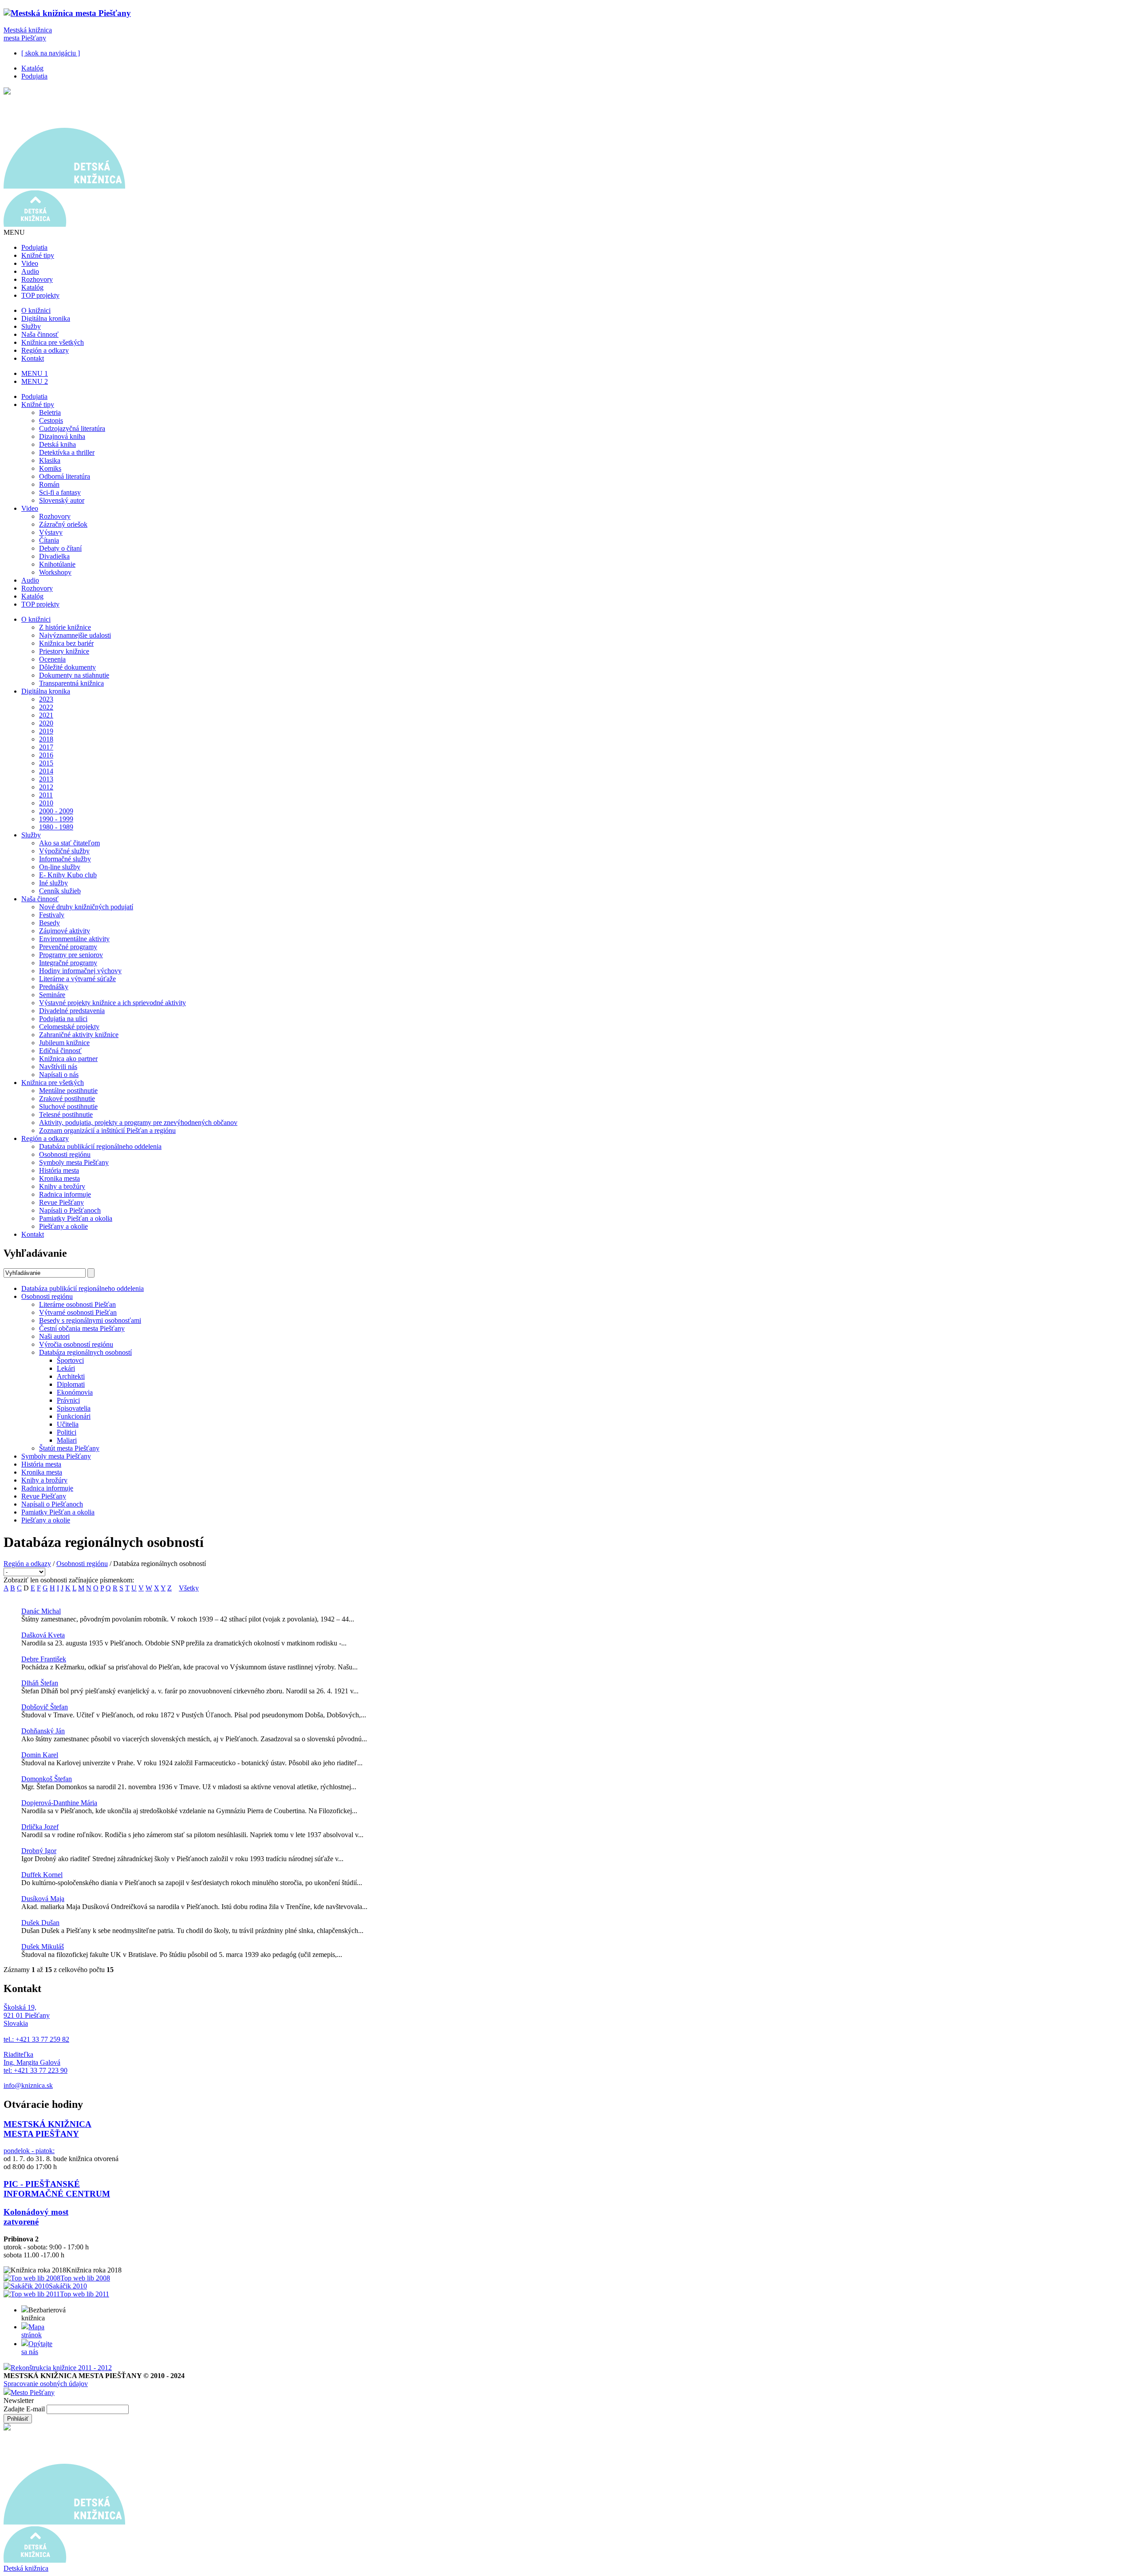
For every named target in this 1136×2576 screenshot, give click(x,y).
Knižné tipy (38, 255)
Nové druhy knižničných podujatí (86, 907)
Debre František (44, 1659)
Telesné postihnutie (66, 1114)
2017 (46, 747)
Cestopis (51, 420)
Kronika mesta (59, 1178)
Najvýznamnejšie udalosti (75, 635)
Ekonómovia (75, 1392)
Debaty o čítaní (60, 548)
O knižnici (36, 310)
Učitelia (68, 1424)
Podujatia (34, 76)
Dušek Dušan (40, 1923)
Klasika (50, 460)
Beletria (50, 412)
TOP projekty (40, 295)
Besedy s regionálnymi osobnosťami (90, 1320)
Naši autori (54, 1336)
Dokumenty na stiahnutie (74, 675)
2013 (46, 779)
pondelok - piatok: (29, 2151)
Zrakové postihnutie (67, 1099)
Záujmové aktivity (65, 931)
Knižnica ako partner (68, 1059)
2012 (46, 787)
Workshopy (55, 572)
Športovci (70, 1360)
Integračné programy (68, 963)
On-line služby (60, 867)
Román (49, 484)
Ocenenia (52, 659)
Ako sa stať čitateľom (69, 843)
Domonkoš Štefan (47, 1779)
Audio (30, 271)
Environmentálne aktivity (74, 939)
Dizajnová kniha (62, 436)
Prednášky (54, 987)
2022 (46, 707)
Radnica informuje (65, 1194)
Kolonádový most (36, 2212)
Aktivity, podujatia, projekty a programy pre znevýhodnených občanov (138, 1122)
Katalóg (32, 68)
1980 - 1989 (56, 827)
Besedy (49, 923)
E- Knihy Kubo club (68, 875)
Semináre (52, 995)
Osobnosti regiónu (65, 1154)
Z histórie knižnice (65, 627)
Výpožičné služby (64, 851)
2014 (46, 771)
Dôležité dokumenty (67, 667)
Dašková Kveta (43, 1635)
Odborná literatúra (65, 476)
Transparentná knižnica (71, 683)
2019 (46, 731)
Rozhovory (37, 279)
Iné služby (53, 883)
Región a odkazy (45, 350)
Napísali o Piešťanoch (70, 1210)
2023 (46, 699)
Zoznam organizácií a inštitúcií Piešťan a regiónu (107, 1130)
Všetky (189, 1588)
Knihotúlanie (57, 564)
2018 (46, 739)
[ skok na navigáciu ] (51, 53)
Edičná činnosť (60, 1051)
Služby (31, 326)
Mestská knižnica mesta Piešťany (28, 34)
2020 (46, 723)
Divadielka (54, 556)
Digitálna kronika (46, 318)
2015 (46, 763)
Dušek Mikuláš (43, 1947)
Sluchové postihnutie (68, 1107)
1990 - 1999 (56, 819)
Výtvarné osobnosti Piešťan (78, 1312)
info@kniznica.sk (28, 2085)
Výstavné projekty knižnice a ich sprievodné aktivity (112, 1003)
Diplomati (71, 1384)
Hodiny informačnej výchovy (80, 971)
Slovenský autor (62, 500)
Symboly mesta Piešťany (74, 1162)
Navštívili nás (58, 1067)
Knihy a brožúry (62, 1186)
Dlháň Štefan (40, 1683)
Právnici (68, 1400)
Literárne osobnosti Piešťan (77, 1304)
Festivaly (52, 915)
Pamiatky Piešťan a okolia (76, 1218)
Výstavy (51, 532)
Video (30, 263)
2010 (46, 803)
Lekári (66, 1368)
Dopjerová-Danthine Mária (59, 1803)
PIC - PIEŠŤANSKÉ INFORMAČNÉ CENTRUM (57, 2189)
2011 (46, 795)
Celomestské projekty (69, 1027)
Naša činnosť (40, 334)
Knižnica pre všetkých (53, 342)
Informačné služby (65, 859)
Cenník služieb (60, 891)
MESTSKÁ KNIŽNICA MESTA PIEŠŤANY (47, 2129)
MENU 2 (35, 381)
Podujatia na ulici (63, 1019)
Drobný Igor (39, 1851)
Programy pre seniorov (71, 955)
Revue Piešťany (61, 1202)
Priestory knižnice (64, 651)
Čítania (49, 540)
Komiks (50, 468)
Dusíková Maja (43, 1899)
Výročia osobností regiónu (76, 1344)
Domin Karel (40, 1755)
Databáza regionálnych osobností (85, 1352)
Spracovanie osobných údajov (46, 2384)
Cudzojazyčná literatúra (72, 428)
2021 (46, 715)
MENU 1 (35, 373)
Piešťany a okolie (63, 1226)
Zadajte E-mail (25, 2409)
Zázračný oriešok (63, 524)
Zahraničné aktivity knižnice (79, 1035)
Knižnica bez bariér (66, 643)
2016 (46, 755)
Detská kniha (57, 444)
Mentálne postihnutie (68, 1091)
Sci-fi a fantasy (60, 492)
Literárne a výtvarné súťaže (77, 979)
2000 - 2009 (56, 811)
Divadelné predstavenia (72, 1011)
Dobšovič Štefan (45, 1707)
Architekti (71, 1376)
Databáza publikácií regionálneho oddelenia (100, 1146)
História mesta (59, 1170)
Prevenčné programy (68, 947)
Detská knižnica (26, 2568)
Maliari (67, 1440)
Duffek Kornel (42, 1875)
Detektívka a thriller (67, 452)
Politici (67, 1432)
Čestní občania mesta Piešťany (82, 1328)
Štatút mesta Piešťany (69, 1448)
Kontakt (33, 358)
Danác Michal (41, 1611)
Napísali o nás (59, 1075)
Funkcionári (74, 1416)
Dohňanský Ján (43, 1731)
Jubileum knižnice (64, 1043)
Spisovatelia (74, 1408)
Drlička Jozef (40, 1827)
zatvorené (21, 2222)
